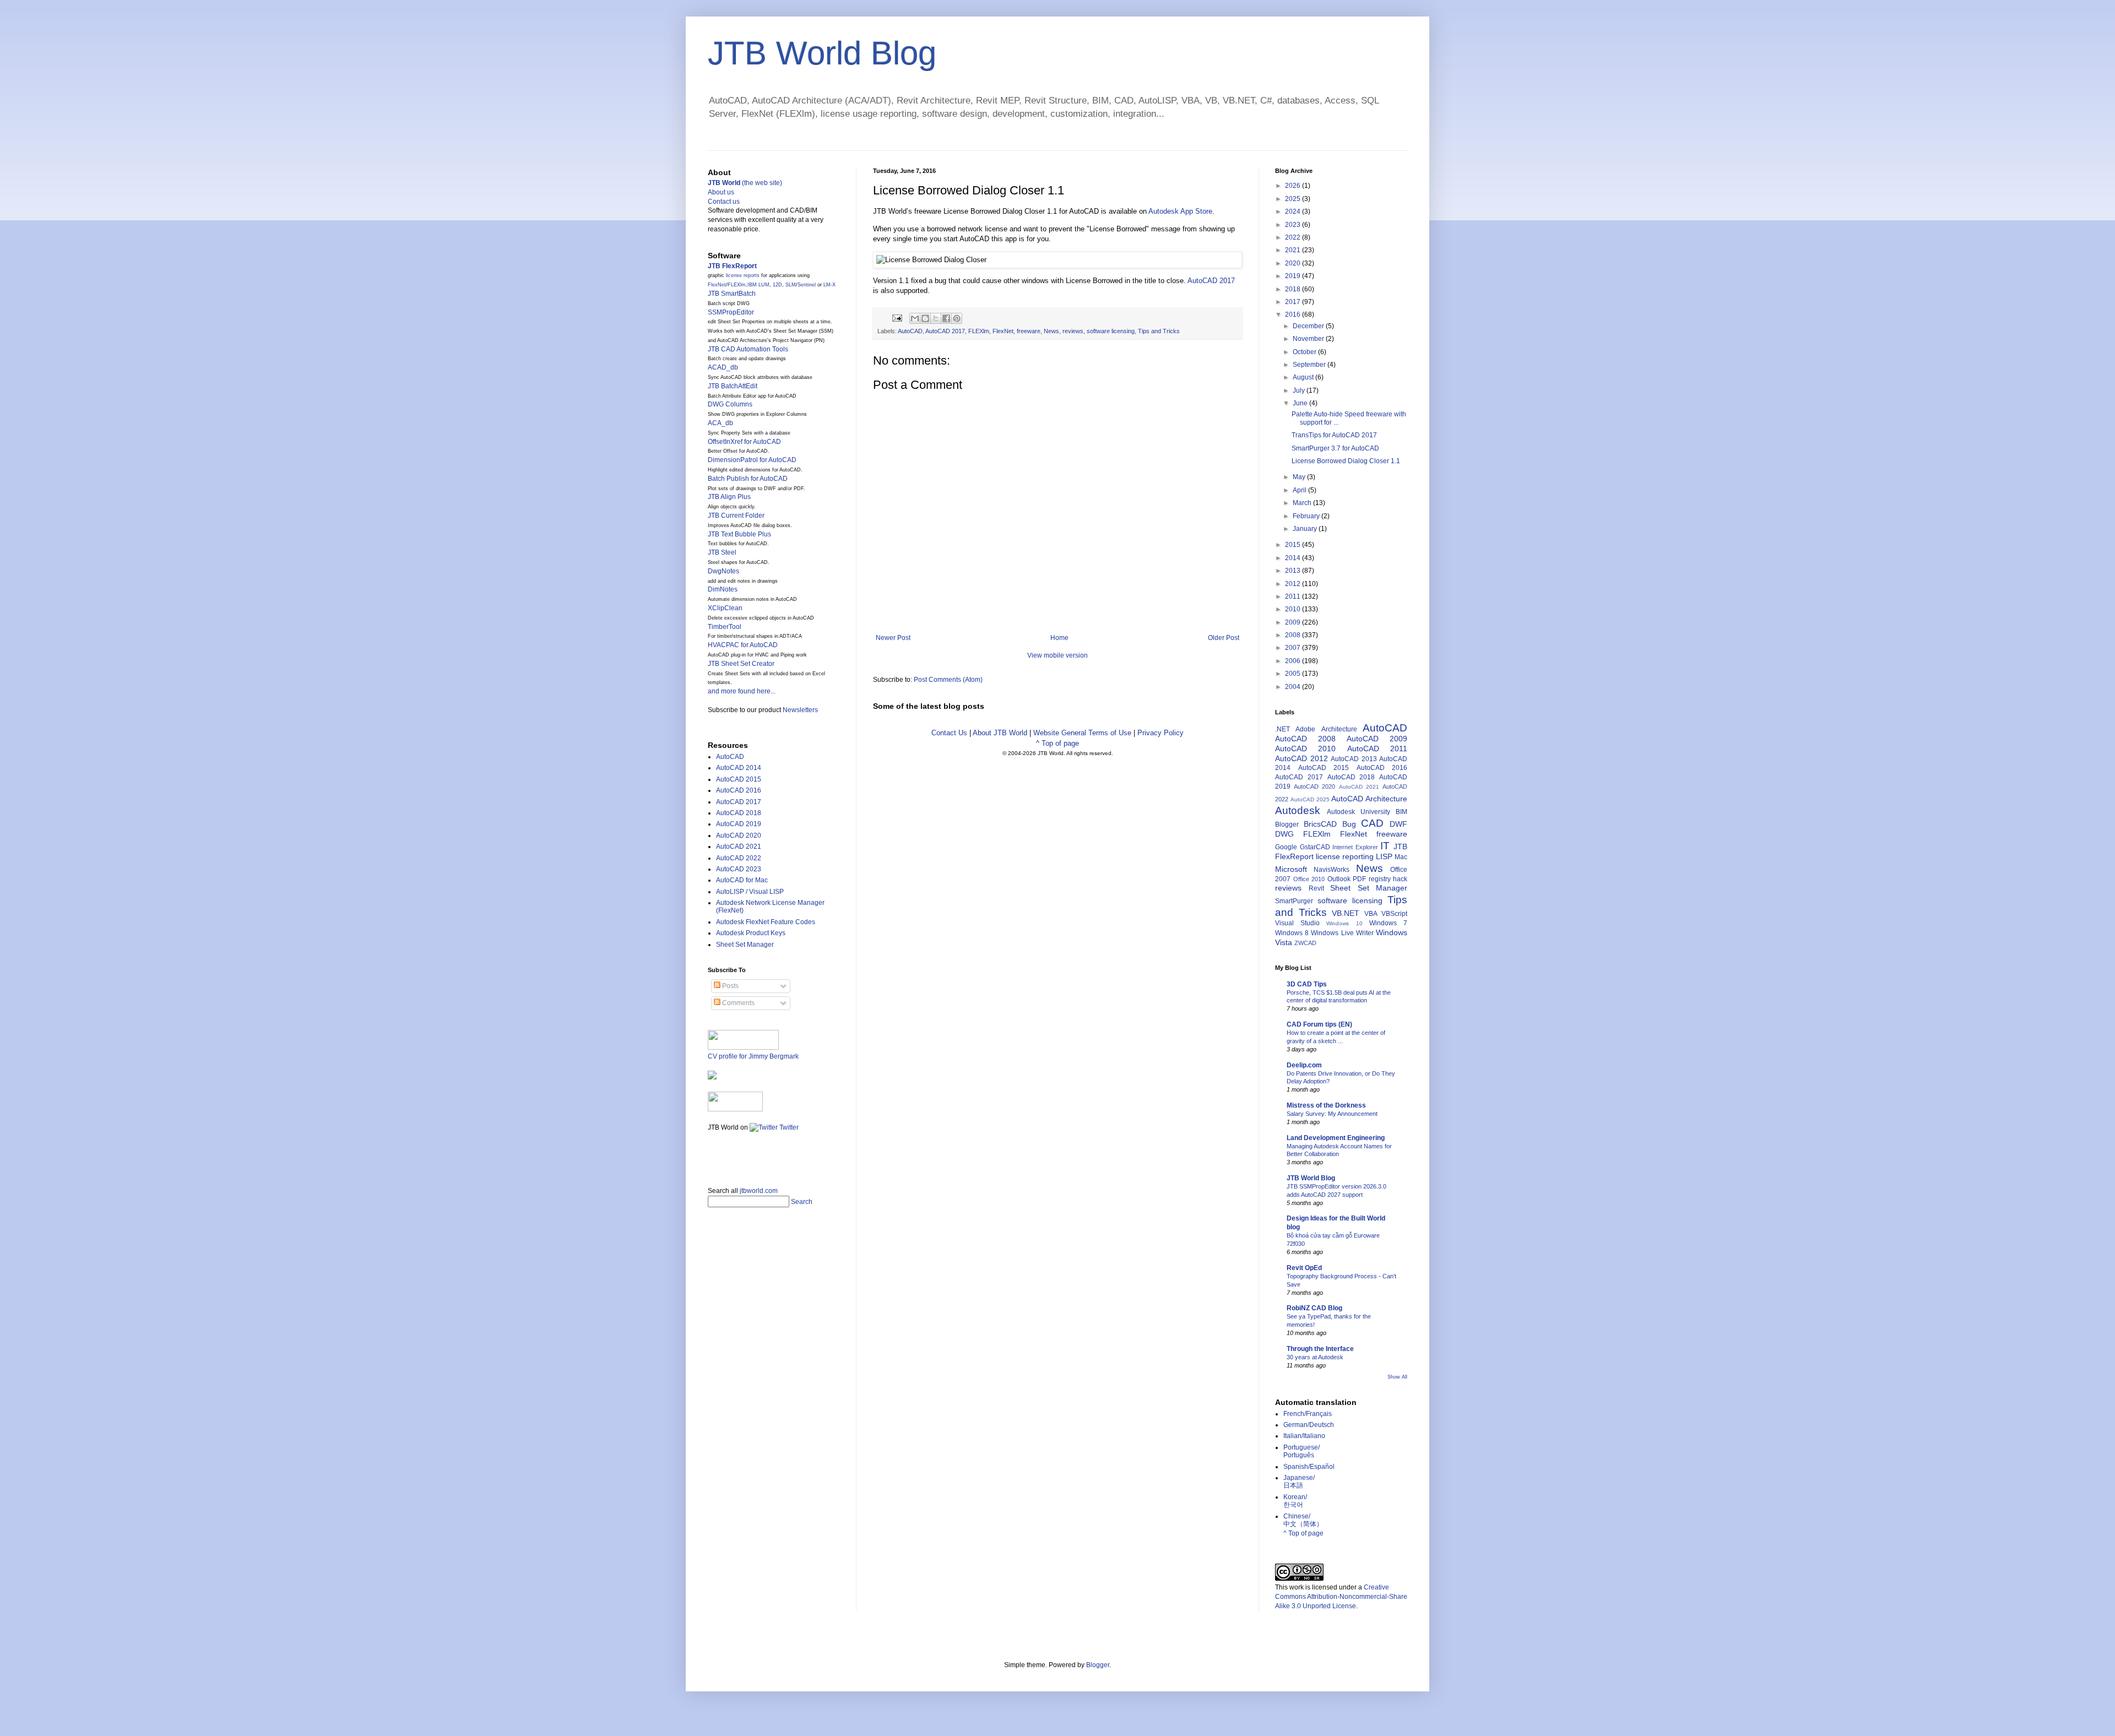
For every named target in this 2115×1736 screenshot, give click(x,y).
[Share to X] (936, 318)
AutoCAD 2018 (739, 813)
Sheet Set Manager (745, 945)
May (1300, 477)
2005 (1294, 674)
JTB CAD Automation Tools (748, 349)
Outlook (1339, 879)
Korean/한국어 (1295, 1501)
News (1051, 331)
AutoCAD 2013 (1354, 759)
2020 (1294, 263)
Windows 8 (1292, 933)
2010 (1294, 609)
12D (777, 285)
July (1300, 390)
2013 (1294, 571)
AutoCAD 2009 (1377, 739)
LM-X (829, 285)
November (1309, 339)
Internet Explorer (1355, 847)
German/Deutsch (1309, 1425)
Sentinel (807, 285)
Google (1286, 847)
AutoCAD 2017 (1211, 281)
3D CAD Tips (1307, 984)
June (1301, 403)
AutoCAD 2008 (1305, 739)
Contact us (724, 202)
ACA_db (720, 423)
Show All (1397, 1377)
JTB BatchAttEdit (733, 386)
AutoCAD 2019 (739, 824)
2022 (1294, 237)
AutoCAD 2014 (739, 768)
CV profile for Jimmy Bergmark (753, 1056)
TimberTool (725, 627)
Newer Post (893, 638)
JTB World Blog (822, 53)
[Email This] (915, 318)
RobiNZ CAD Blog (1314, 1308)
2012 (1294, 584)
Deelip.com (1304, 1065)
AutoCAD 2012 (1301, 758)
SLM (791, 285)
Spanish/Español (1309, 1467)
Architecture (1339, 729)
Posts (730, 986)
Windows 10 (1344, 923)
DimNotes (723, 589)
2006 (1294, 661)
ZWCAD (1305, 943)
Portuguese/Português (1301, 1451)
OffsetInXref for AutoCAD (744, 442)
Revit (1316, 888)
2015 (1294, 545)
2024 (1294, 211)
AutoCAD (910, 331)
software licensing (1111, 331)
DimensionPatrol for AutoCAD (752, 460)
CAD (1372, 823)
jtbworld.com (759, 1191)
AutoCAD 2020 (739, 836)
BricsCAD (1320, 824)
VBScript (1394, 914)
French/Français (1308, 1414)
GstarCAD (1315, 847)
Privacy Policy (1160, 733)
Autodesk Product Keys (751, 933)
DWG (1284, 834)
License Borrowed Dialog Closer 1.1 (1346, 461)
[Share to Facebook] (946, 318)
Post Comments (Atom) (948, 680)
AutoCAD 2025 (1310, 799)
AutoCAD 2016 (739, 790)
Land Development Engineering (1336, 1138)
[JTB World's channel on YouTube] (735, 1109)
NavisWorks (1332, 870)
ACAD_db (723, 367)
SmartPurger (1294, 901)
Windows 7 (1388, 923)
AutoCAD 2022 (739, 858)
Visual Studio (1297, 923)
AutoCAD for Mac (742, 880)
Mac (1401, 857)
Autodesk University (1359, 812)
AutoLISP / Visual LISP (750, 892)
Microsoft (1291, 869)
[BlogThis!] (925, 318)
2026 (1294, 186)
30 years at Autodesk (1315, 1357)
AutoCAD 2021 (739, 847)
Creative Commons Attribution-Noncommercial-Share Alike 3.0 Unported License (1341, 1597)
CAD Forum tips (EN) (1319, 1024)
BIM (1401, 812)
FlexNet (1003, 331)
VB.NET (1346, 913)
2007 (1294, 648)
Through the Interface (1320, 1349)
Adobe (1305, 729)
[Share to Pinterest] (957, 318)
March (1303, 503)
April (1300, 490)
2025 (1294, 199)
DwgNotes (723, 571)
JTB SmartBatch (732, 294)
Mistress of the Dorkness (1326, 1105)
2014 (1294, 558)
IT (1385, 846)
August (1304, 377)
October (1305, 352)
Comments (737, 1003)
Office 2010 (1309, 879)
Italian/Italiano (1304, 1436)
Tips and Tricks (1159, 331)
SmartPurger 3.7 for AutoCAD (1335, 448)
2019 (1294, 276)
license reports (743, 275)
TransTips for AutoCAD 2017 (1334, 435)
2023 (1294, 225)
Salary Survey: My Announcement (1332, 1114)
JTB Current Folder (736, 516)
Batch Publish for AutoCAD (748, 479)
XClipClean (725, 608)
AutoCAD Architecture (1369, 799)
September (1310, 365)
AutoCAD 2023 (739, 869)
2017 (1294, 302)
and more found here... (742, 691)
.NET (1282, 729)
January (1306, 529)
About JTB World (1000, 733)
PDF (1359, 879)
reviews (1073, 331)
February (1307, 516)
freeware (1029, 331)
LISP (1384, 856)
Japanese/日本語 (1299, 1482)
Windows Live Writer (1342, 933)
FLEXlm (979, 331)
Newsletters (800, 710)
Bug (1349, 824)
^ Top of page (1057, 743)
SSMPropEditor (731, 312)
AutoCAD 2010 (1305, 748)
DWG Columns (730, 404)
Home (1059, 638)
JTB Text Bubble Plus (739, 534)
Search (802, 1202)
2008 (1294, 635)
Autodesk (1298, 810)
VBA (1371, 914)
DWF (1398, 824)
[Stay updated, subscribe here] (712, 1155)
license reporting (1345, 856)
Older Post (1224, 638)
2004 (1294, 687)
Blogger (1287, 824)
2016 (1294, 314)
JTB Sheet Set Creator (741, 664)
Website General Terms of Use (1082, 733)
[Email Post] (897, 318)
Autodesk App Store (1180, 211)
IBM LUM (758, 285)
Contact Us (949, 733)
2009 (1294, 622)
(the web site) (745, 183)
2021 (1294, 250)
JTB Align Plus (729, 497)
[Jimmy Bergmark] (712, 1077)
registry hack (1388, 879)
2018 (1294, 289)
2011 (1294, 596)
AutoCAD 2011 (1377, 748)
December (1309, 326)
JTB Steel (722, 552)
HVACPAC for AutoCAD (743, 645)
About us (721, 192)
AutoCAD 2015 (739, 779)
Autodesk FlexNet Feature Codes (766, 922)
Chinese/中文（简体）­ (1303, 1520)
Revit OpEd (1304, 1268)
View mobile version (1057, 655)
